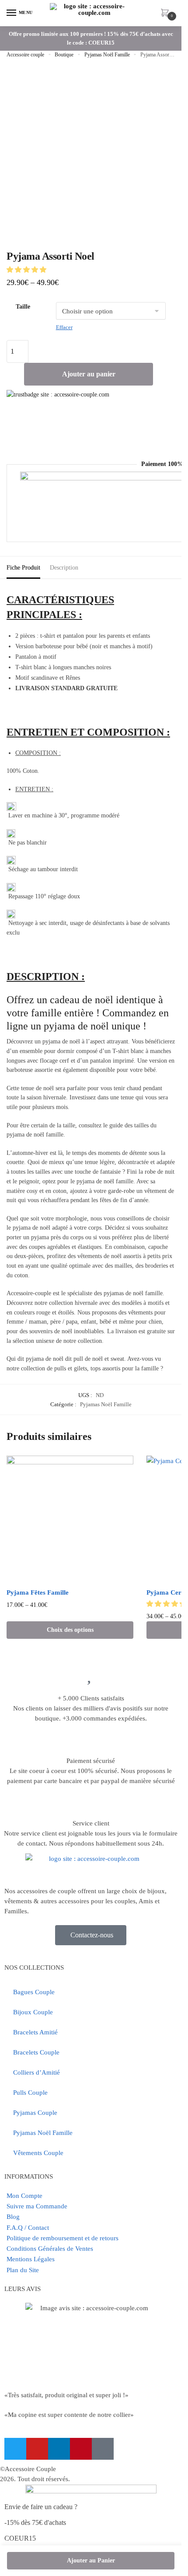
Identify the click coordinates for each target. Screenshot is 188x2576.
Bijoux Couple (33, 2012)
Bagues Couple (34, 1992)
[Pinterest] (81, 2449)
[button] (27, 270)
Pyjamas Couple (35, 2113)
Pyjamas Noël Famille (107, 55)
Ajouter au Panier (91, 2560)
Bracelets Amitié (35, 2032)
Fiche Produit (23, 568)
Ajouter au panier (89, 374)
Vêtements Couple (38, 2153)
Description (64, 568)
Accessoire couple (25, 55)
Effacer (64, 327)
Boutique (64, 55)
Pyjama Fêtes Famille (38, 1592)
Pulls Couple (30, 2093)
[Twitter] (15, 2449)
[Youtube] (37, 2449)
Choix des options (70, 1630)
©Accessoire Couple (28, 2469)
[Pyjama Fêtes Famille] (70, 1519)
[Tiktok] (103, 2449)
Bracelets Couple (36, 2052)
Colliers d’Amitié (37, 2072)
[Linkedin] (59, 2449)
